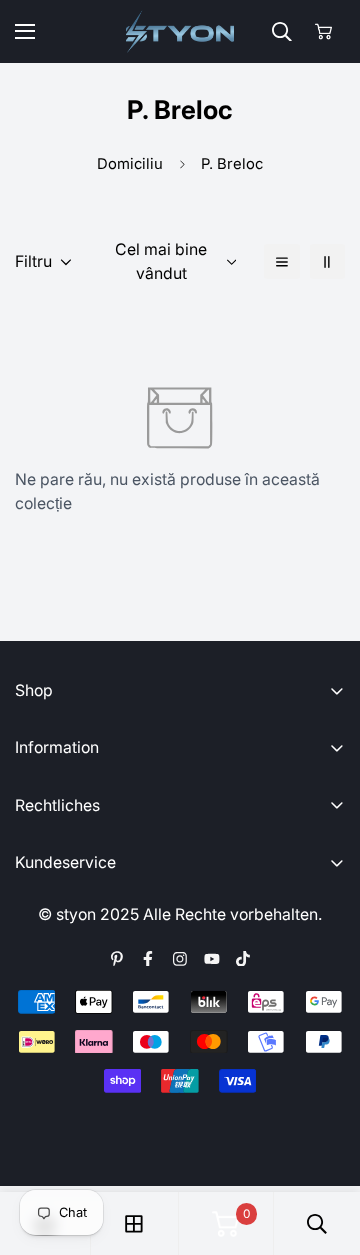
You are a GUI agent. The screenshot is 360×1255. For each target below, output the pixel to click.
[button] (323, 31)
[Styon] (180, 31)
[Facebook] (148, 959)
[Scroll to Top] (325, 1150)
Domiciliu (130, 164)
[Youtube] (212, 959)
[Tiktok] (243, 959)
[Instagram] (180, 959)
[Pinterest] (117, 959)
